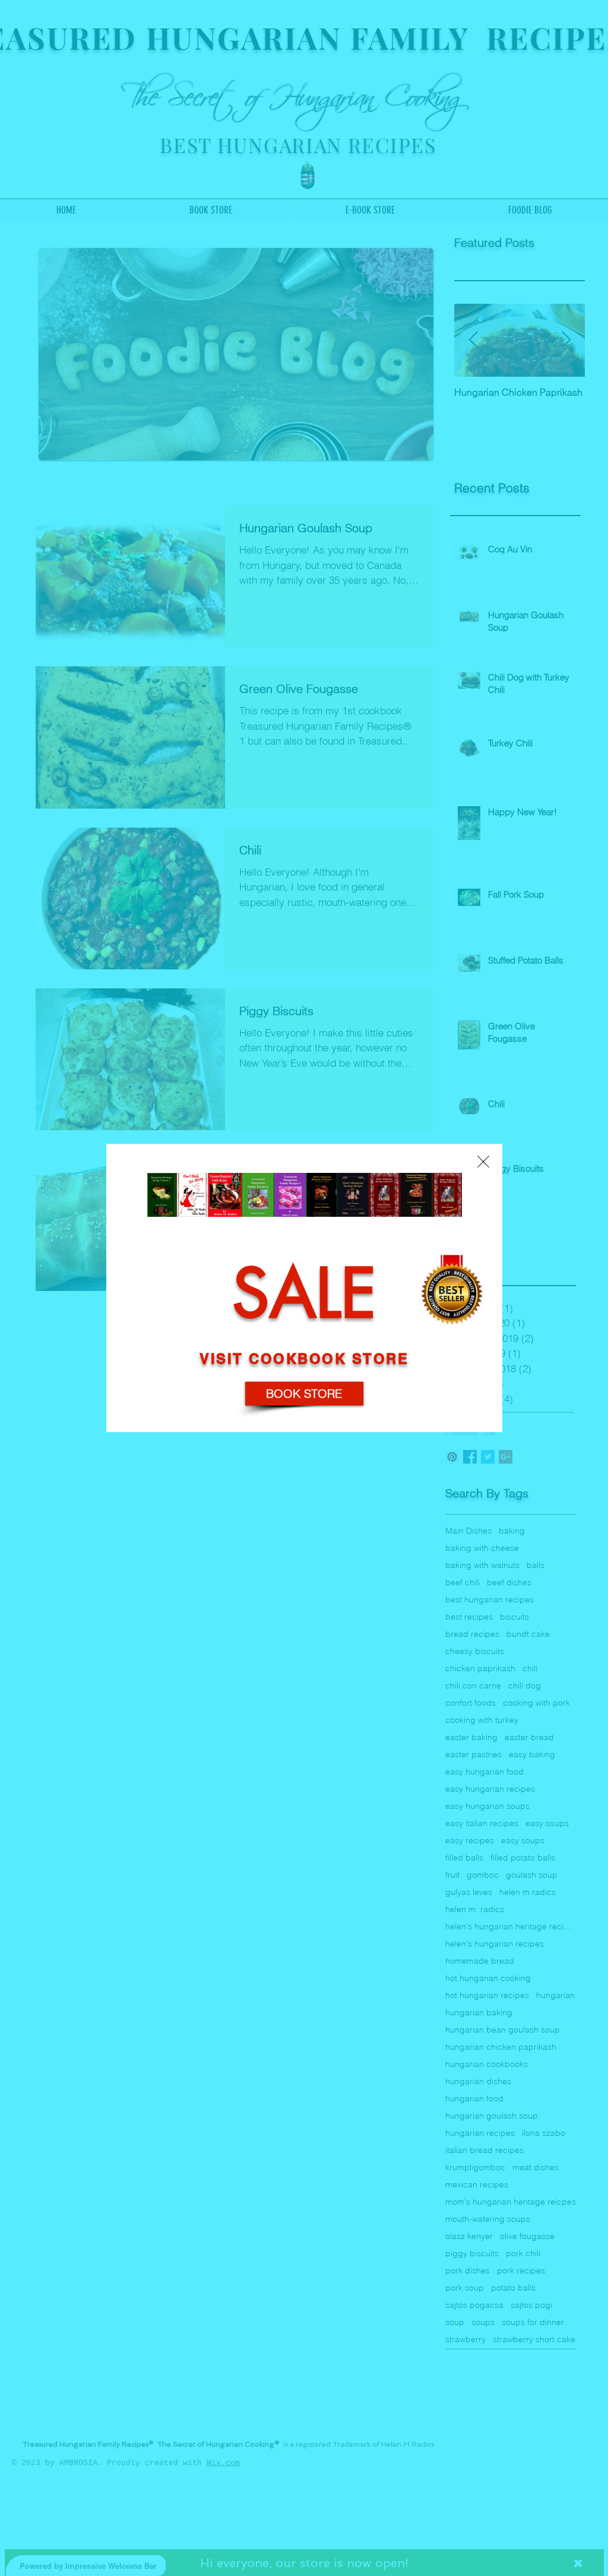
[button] (483, 1162)
